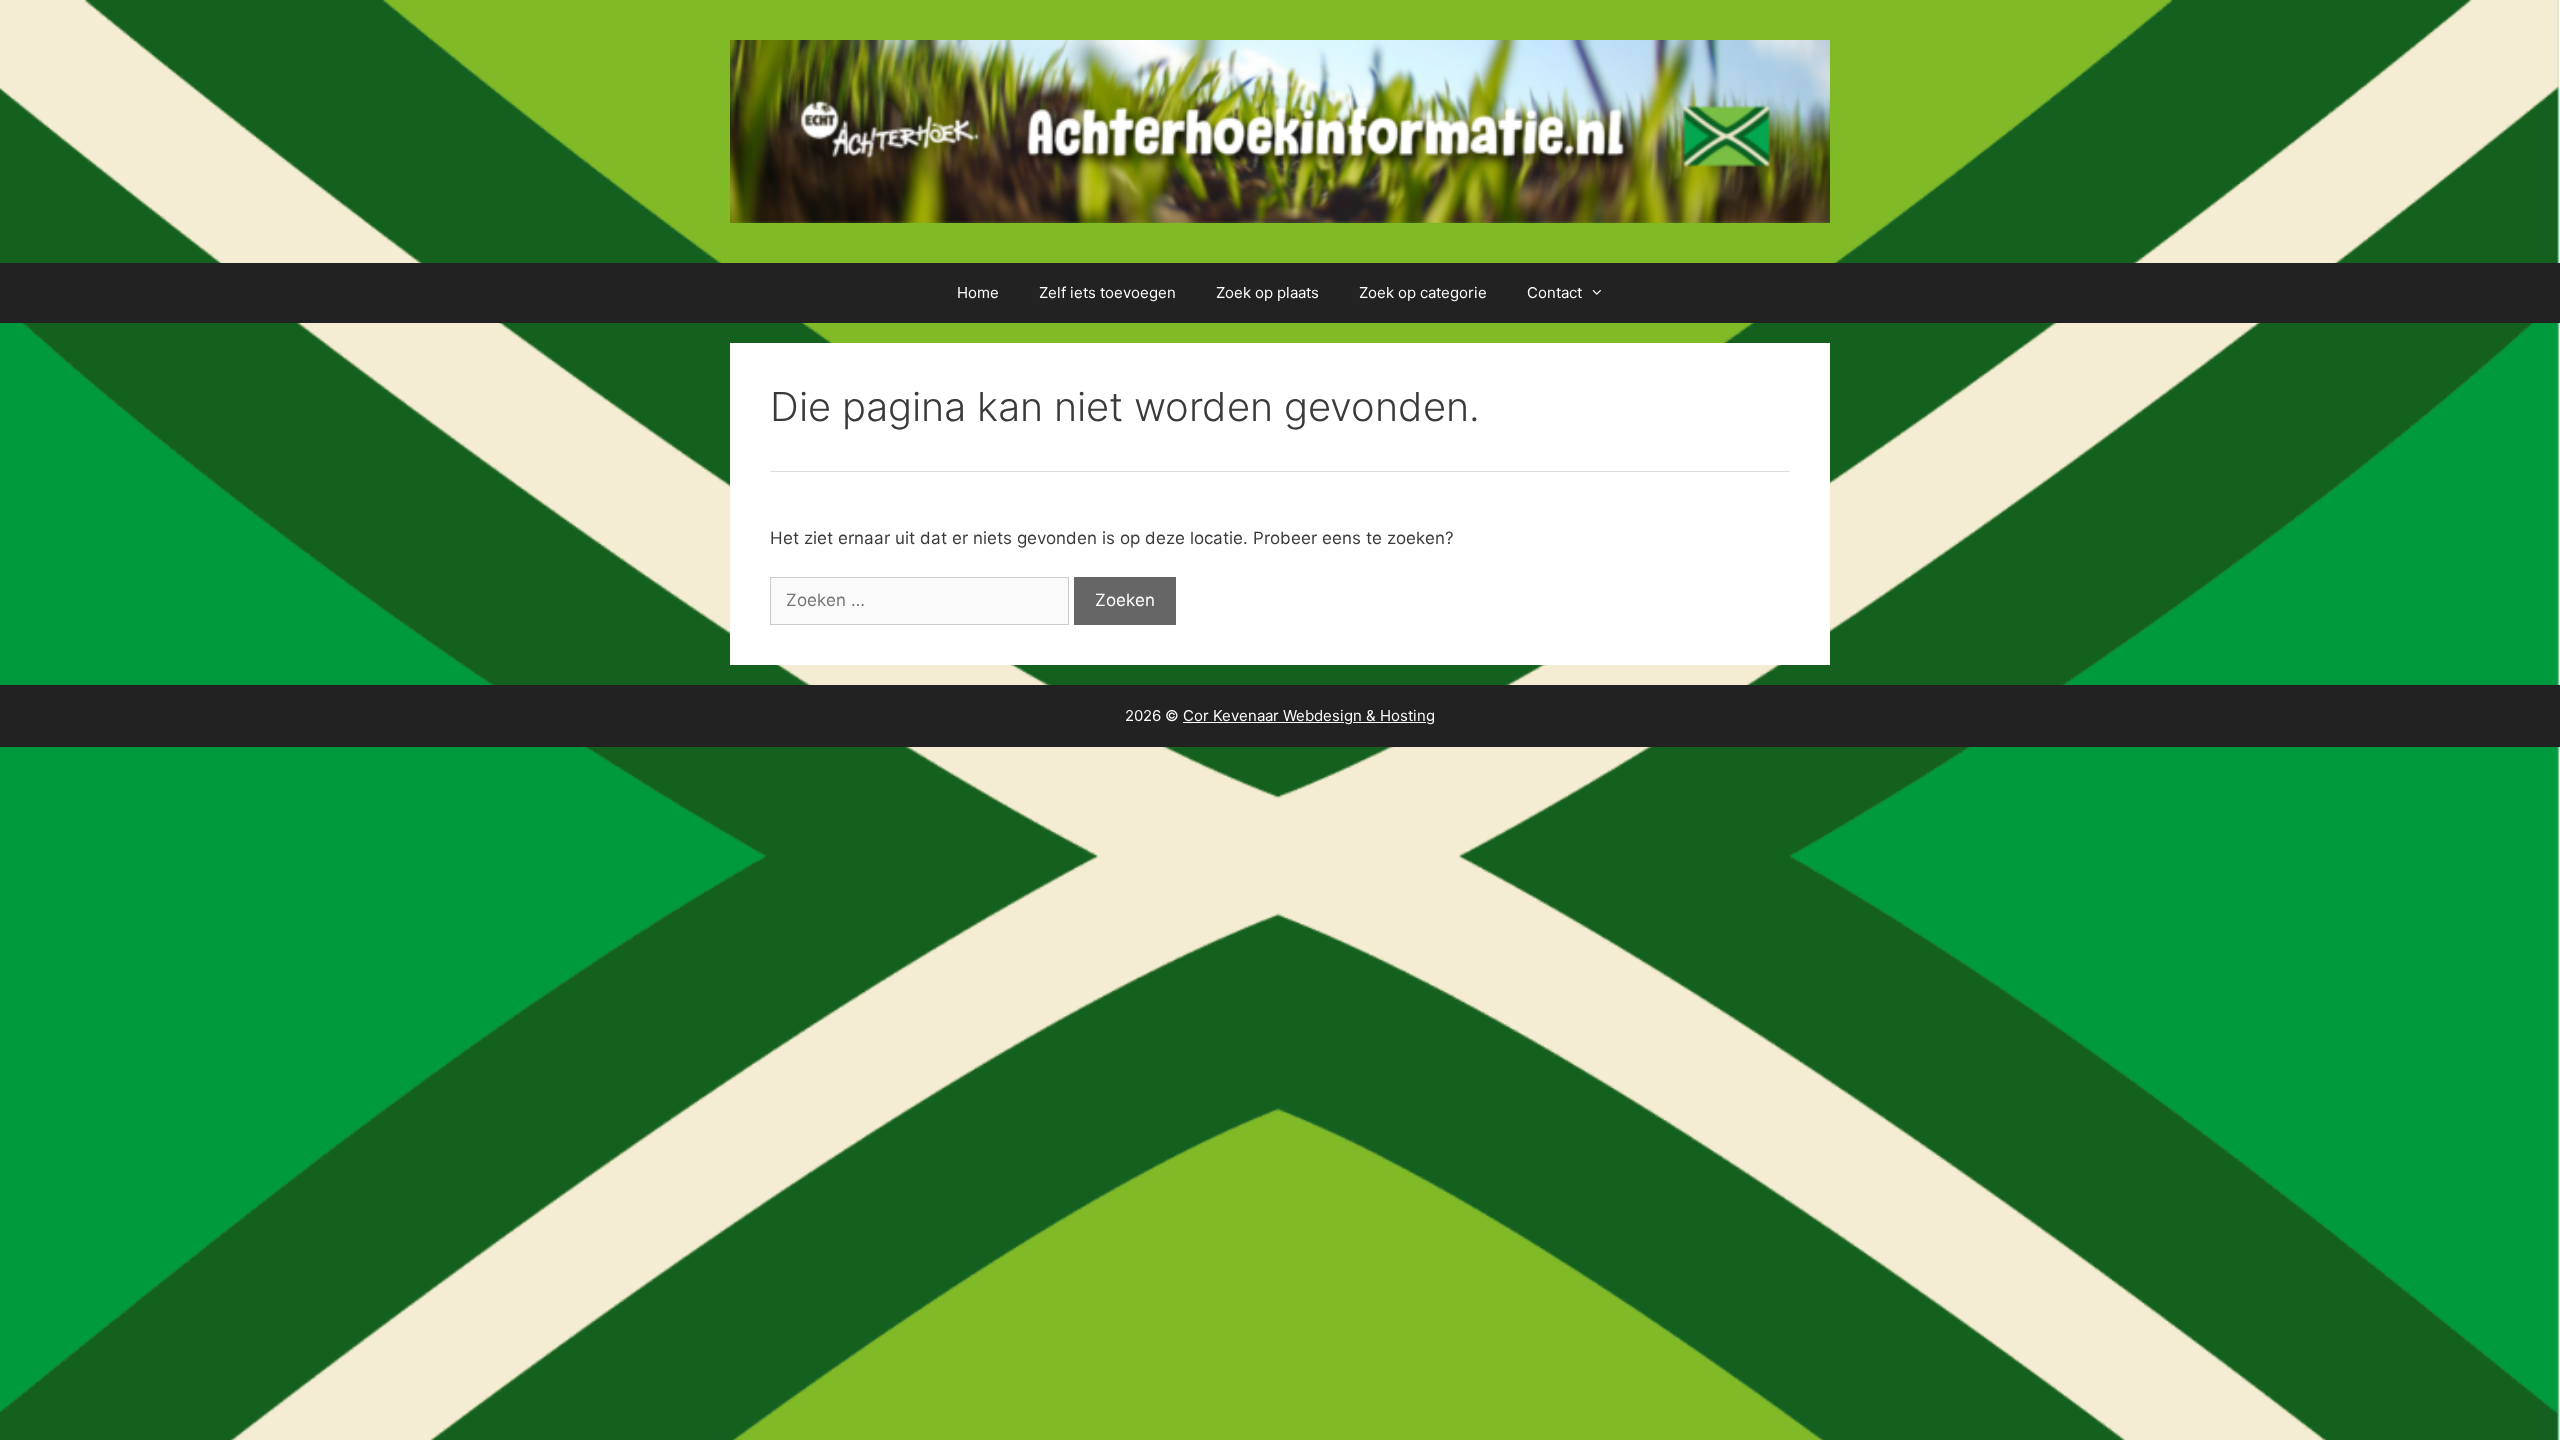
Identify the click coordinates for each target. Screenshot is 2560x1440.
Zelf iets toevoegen (1107, 292)
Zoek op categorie (1423, 292)
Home (978, 292)
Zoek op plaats (1267, 292)
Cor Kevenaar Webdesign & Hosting (1309, 715)
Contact (1554, 292)
